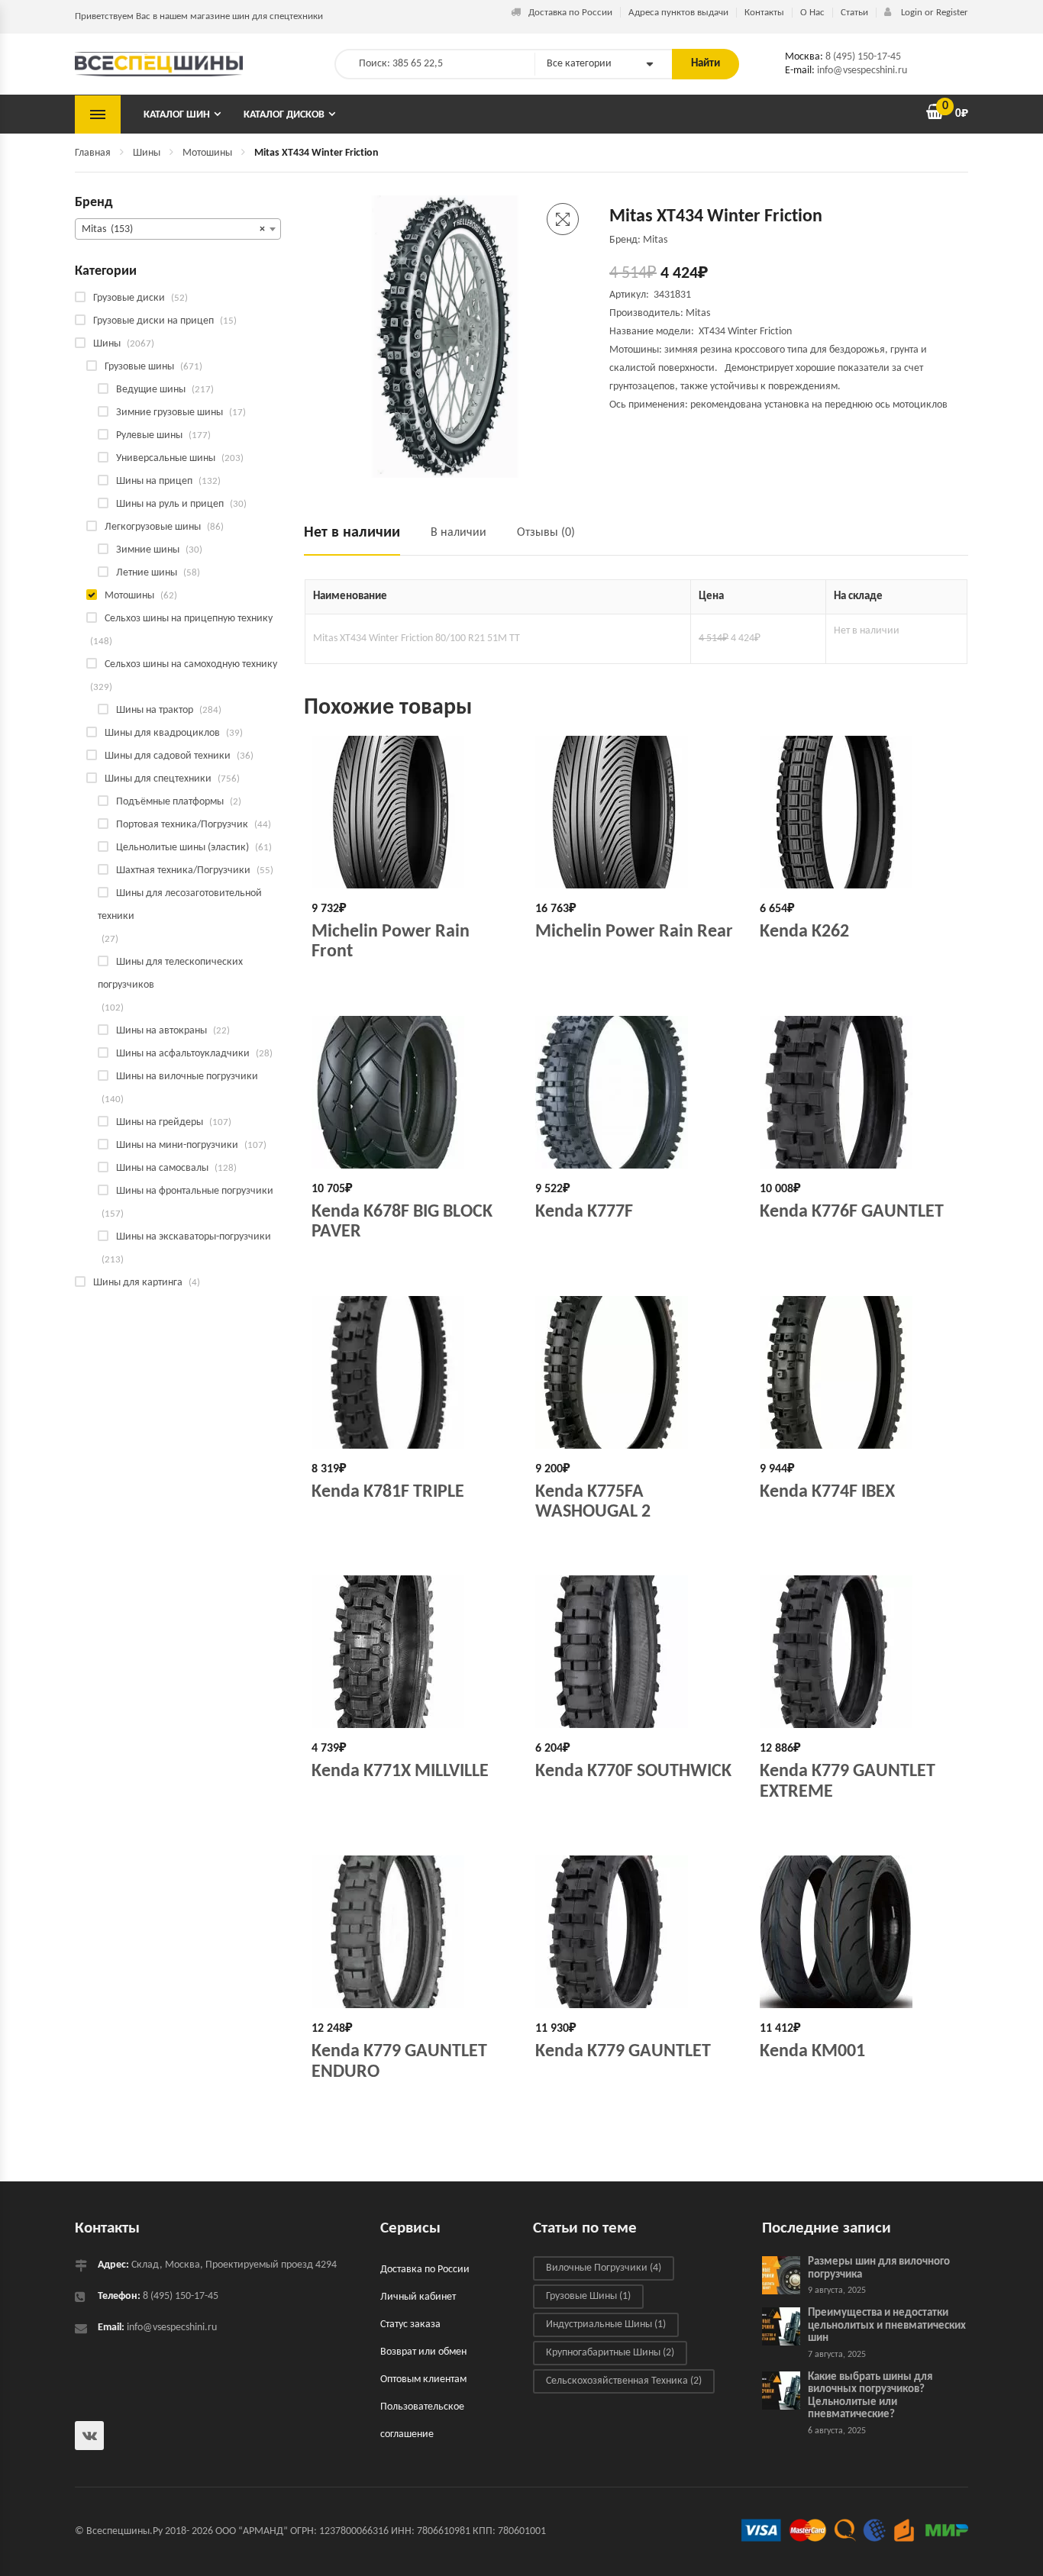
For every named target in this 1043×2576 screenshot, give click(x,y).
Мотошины (207, 153)
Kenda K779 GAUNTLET (623, 2052)
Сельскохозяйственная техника (624, 2381)
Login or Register (933, 13)
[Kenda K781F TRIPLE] (412, 1372)
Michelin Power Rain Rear (634, 932)
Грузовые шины (139, 367)
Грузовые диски (129, 298)
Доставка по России (570, 13)
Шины (147, 153)
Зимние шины (148, 550)
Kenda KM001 (812, 2052)
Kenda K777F (584, 1212)
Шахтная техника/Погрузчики (183, 870)
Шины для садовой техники (168, 756)
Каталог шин (177, 115)
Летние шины (147, 573)
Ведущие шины (151, 390)
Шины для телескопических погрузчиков (170, 974)
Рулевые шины (149, 435)
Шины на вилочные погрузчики (187, 1077)
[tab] (360, 539)
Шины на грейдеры (160, 1122)
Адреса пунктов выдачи (678, 13)
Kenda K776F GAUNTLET (852, 1212)
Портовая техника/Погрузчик (182, 825)
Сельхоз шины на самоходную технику (191, 664)
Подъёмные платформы (170, 802)
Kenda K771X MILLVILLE (400, 1772)
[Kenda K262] (860, 812)
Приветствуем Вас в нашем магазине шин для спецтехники (199, 16)
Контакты (764, 13)
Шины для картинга (138, 1283)
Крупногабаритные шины (610, 2353)
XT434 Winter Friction (745, 332)
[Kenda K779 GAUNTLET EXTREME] (860, 1652)
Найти (706, 64)
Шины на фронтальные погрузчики (195, 1191)
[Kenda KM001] (860, 1932)
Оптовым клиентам (423, 2379)
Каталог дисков (284, 115)
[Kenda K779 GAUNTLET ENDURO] (412, 1932)
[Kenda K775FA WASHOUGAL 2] (636, 1372)
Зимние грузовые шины (170, 413)
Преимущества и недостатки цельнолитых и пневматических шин (887, 2326)
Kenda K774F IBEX (827, 1492)
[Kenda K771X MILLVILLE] (412, 1652)
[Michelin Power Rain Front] (412, 812)
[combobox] (178, 229)
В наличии (459, 533)
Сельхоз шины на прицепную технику (189, 619)
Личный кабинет (418, 2297)
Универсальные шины (166, 458)
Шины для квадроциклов (162, 733)
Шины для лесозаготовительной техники (180, 905)
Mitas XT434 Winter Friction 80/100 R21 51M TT (417, 638)
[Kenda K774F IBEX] (860, 1372)
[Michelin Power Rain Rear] (636, 812)
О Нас (812, 13)
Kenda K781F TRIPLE (388, 1492)
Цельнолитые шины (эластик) (182, 848)
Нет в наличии (352, 533)
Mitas (698, 313)
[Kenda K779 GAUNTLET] (636, 1932)
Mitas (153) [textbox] (173, 229)
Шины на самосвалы (162, 1168)
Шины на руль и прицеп (170, 504)
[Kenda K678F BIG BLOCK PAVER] (412, 1092)
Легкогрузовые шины (153, 527)
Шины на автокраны (161, 1031)
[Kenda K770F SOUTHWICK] (636, 1652)
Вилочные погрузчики (604, 2268)
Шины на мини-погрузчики (177, 1145)
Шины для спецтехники (158, 779)
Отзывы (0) (546, 533)
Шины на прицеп (154, 481)
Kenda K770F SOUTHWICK (633, 1772)
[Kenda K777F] (636, 1092)
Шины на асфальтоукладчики (183, 1054)
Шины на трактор (155, 710)
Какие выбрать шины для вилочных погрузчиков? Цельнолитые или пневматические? (870, 2396)
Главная (93, 153)
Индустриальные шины (606, 2325)
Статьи (854, 13)
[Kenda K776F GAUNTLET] (860, 1092)
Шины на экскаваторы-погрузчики (194, 1237)
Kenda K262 (804, 932)
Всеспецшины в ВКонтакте (89, 2436)
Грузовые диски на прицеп (153, 321)
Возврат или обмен (423, 2352)
